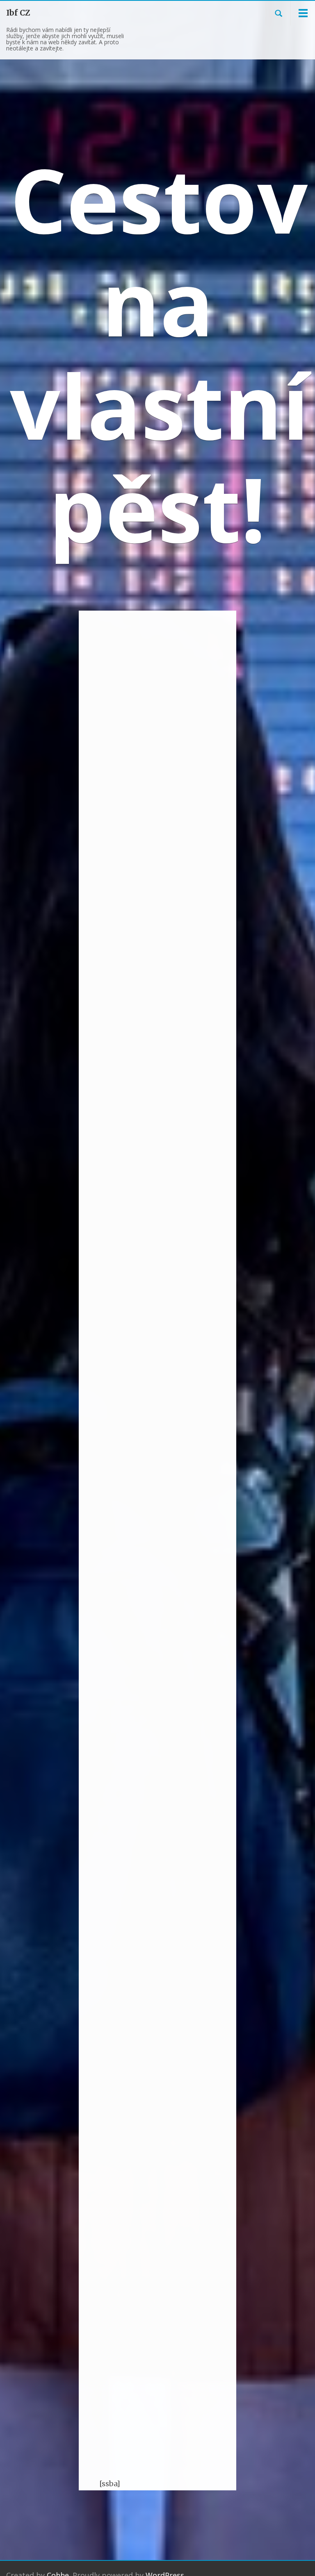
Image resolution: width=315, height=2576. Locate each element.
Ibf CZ (18, 13)
